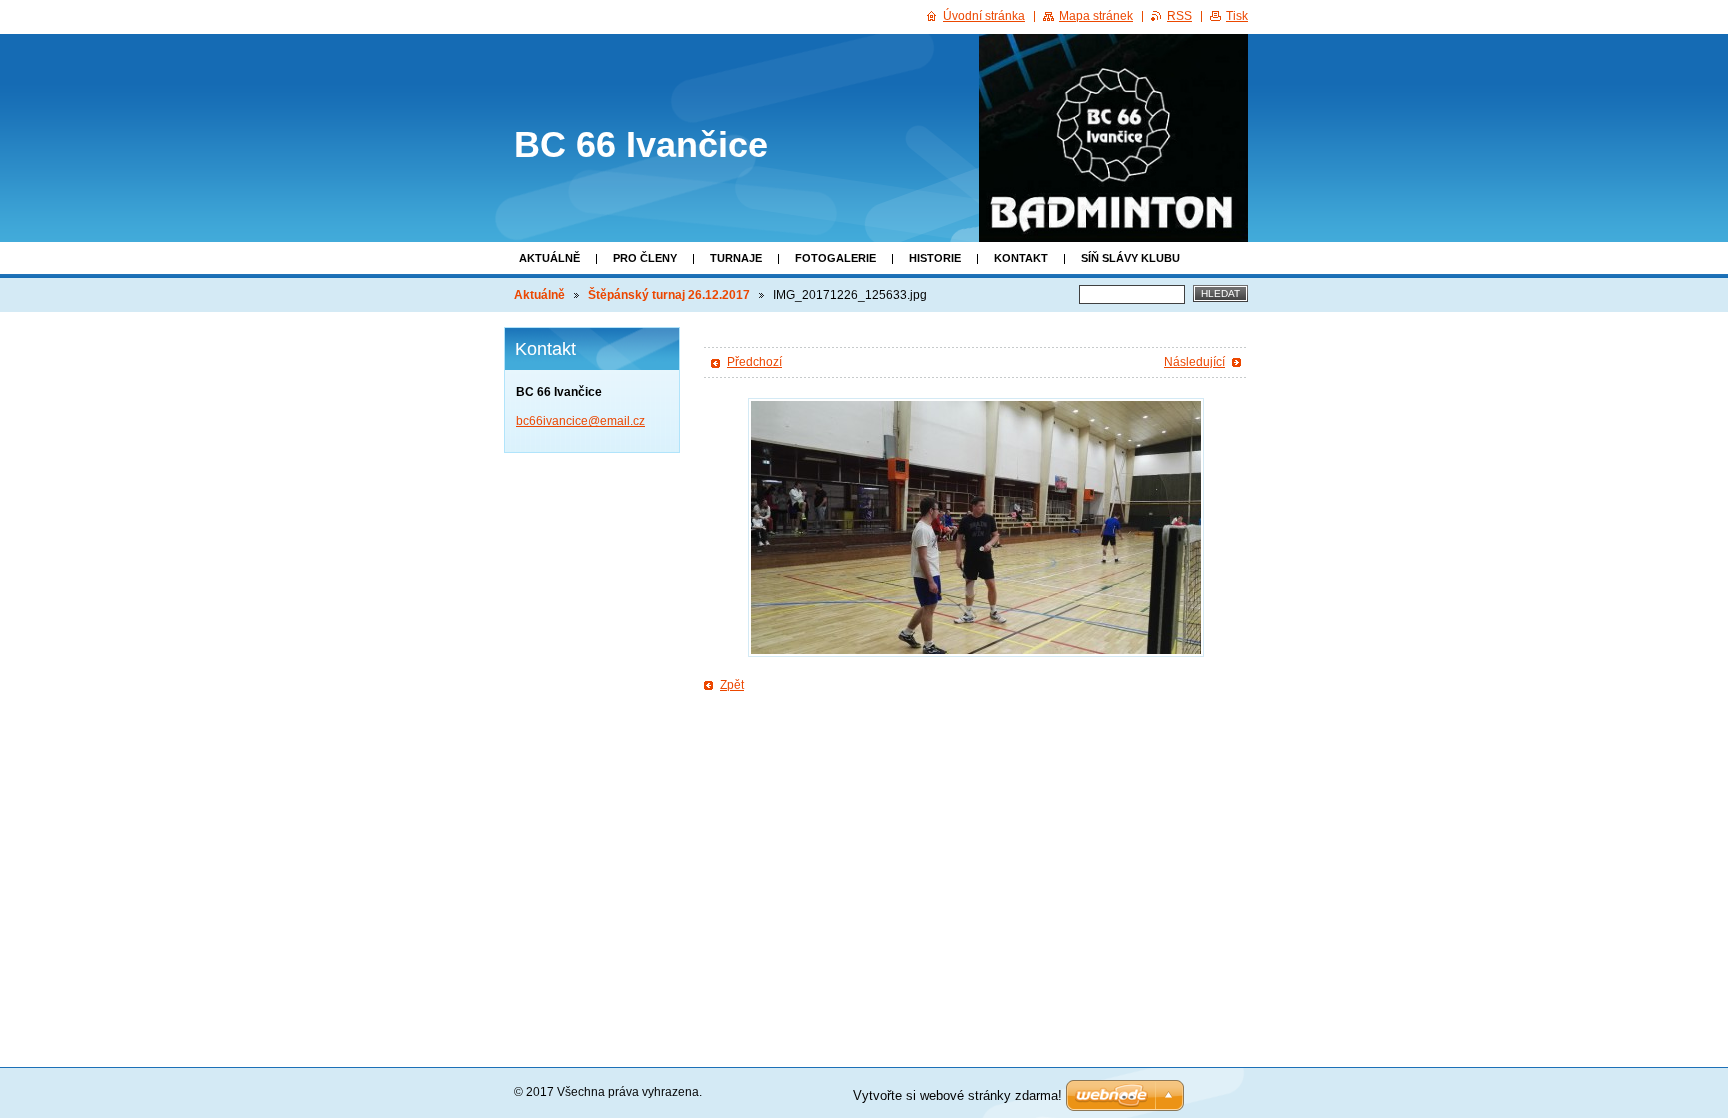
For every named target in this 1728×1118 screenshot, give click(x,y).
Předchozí (754, 362)
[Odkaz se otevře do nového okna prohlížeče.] (976, 527)
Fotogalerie (835, 258)
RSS (1179, 16)
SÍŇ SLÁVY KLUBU (1130, 258)
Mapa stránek (1096, 16)
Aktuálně (549, 258)
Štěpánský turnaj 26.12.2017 (669, 295)
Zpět (732, 685)
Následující (1194, 362)
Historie (935, 258)
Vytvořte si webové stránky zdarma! (957, 1095)
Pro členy (645, 258)
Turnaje (736, 258)
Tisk (1237, 16)
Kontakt (1021, 258)
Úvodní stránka (984, 16)
